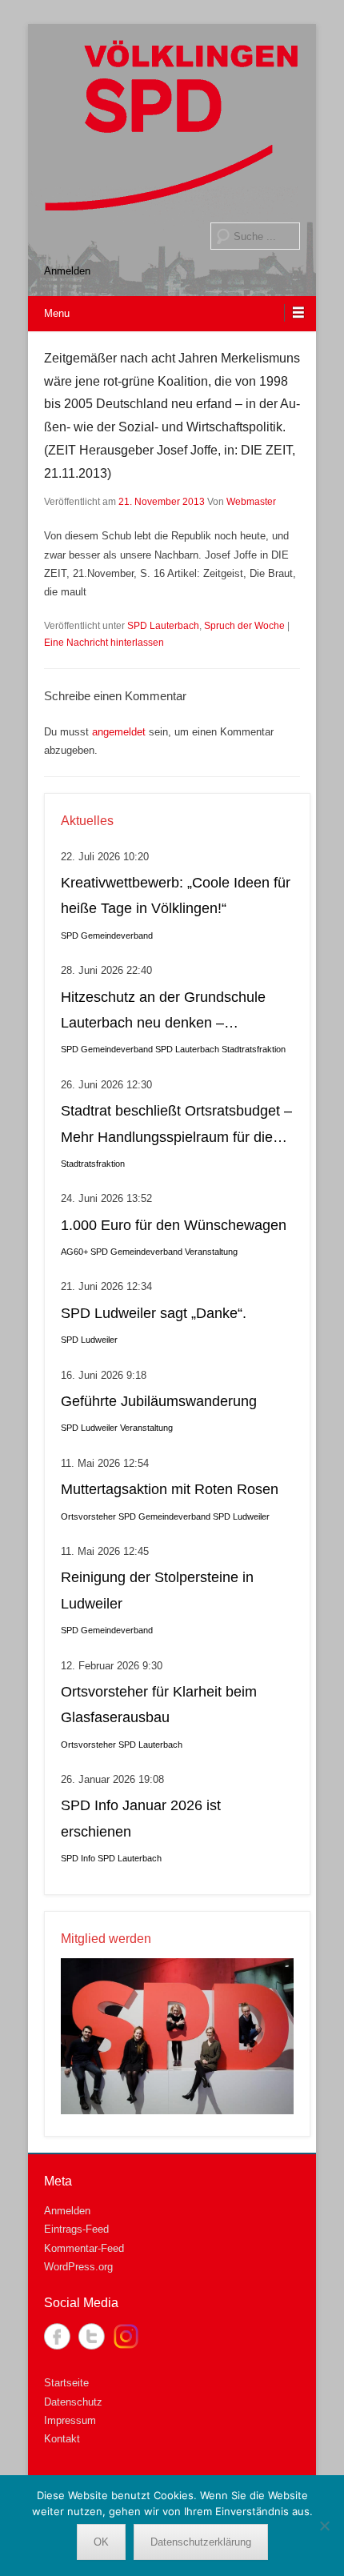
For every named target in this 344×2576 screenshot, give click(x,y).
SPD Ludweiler (89, 1340)
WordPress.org (78, 2267)
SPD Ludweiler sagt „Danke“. (154, 1313)
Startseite (66, 2383)
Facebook (57, 2336)
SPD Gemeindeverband (107, 935)
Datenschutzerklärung (201, 2542)
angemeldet (119, 732)
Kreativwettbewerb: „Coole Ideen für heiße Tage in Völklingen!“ (176, 895)
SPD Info (78, 1858)
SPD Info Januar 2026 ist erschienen (141, 1818)
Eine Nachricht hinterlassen (104, 643)
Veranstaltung (211, 1252)
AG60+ (74, 1252)
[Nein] (324, 2526)
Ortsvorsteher (88, 1516)
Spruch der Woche (244, 626)
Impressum (70, 2420)
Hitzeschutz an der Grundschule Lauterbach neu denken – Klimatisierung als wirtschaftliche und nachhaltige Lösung (164, 1013)
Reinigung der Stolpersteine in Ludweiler (157, 1590)
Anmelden (67, 271)
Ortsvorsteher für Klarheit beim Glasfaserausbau (159, 1705)
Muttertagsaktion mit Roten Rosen (170, 1489)
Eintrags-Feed (76, 2229)
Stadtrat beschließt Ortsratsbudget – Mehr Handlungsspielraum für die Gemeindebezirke (176, 1126)
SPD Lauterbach (163, 626)
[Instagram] (126, 2336)
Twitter (92, 2336)
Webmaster (251, 502)
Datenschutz (73, 2402)
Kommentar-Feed (84, 2248)
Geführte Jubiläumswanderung (159, 1401)
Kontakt (62, 2439)
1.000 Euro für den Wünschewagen (174, 1225)
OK (101, 2542)
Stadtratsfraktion (254, 1049)
